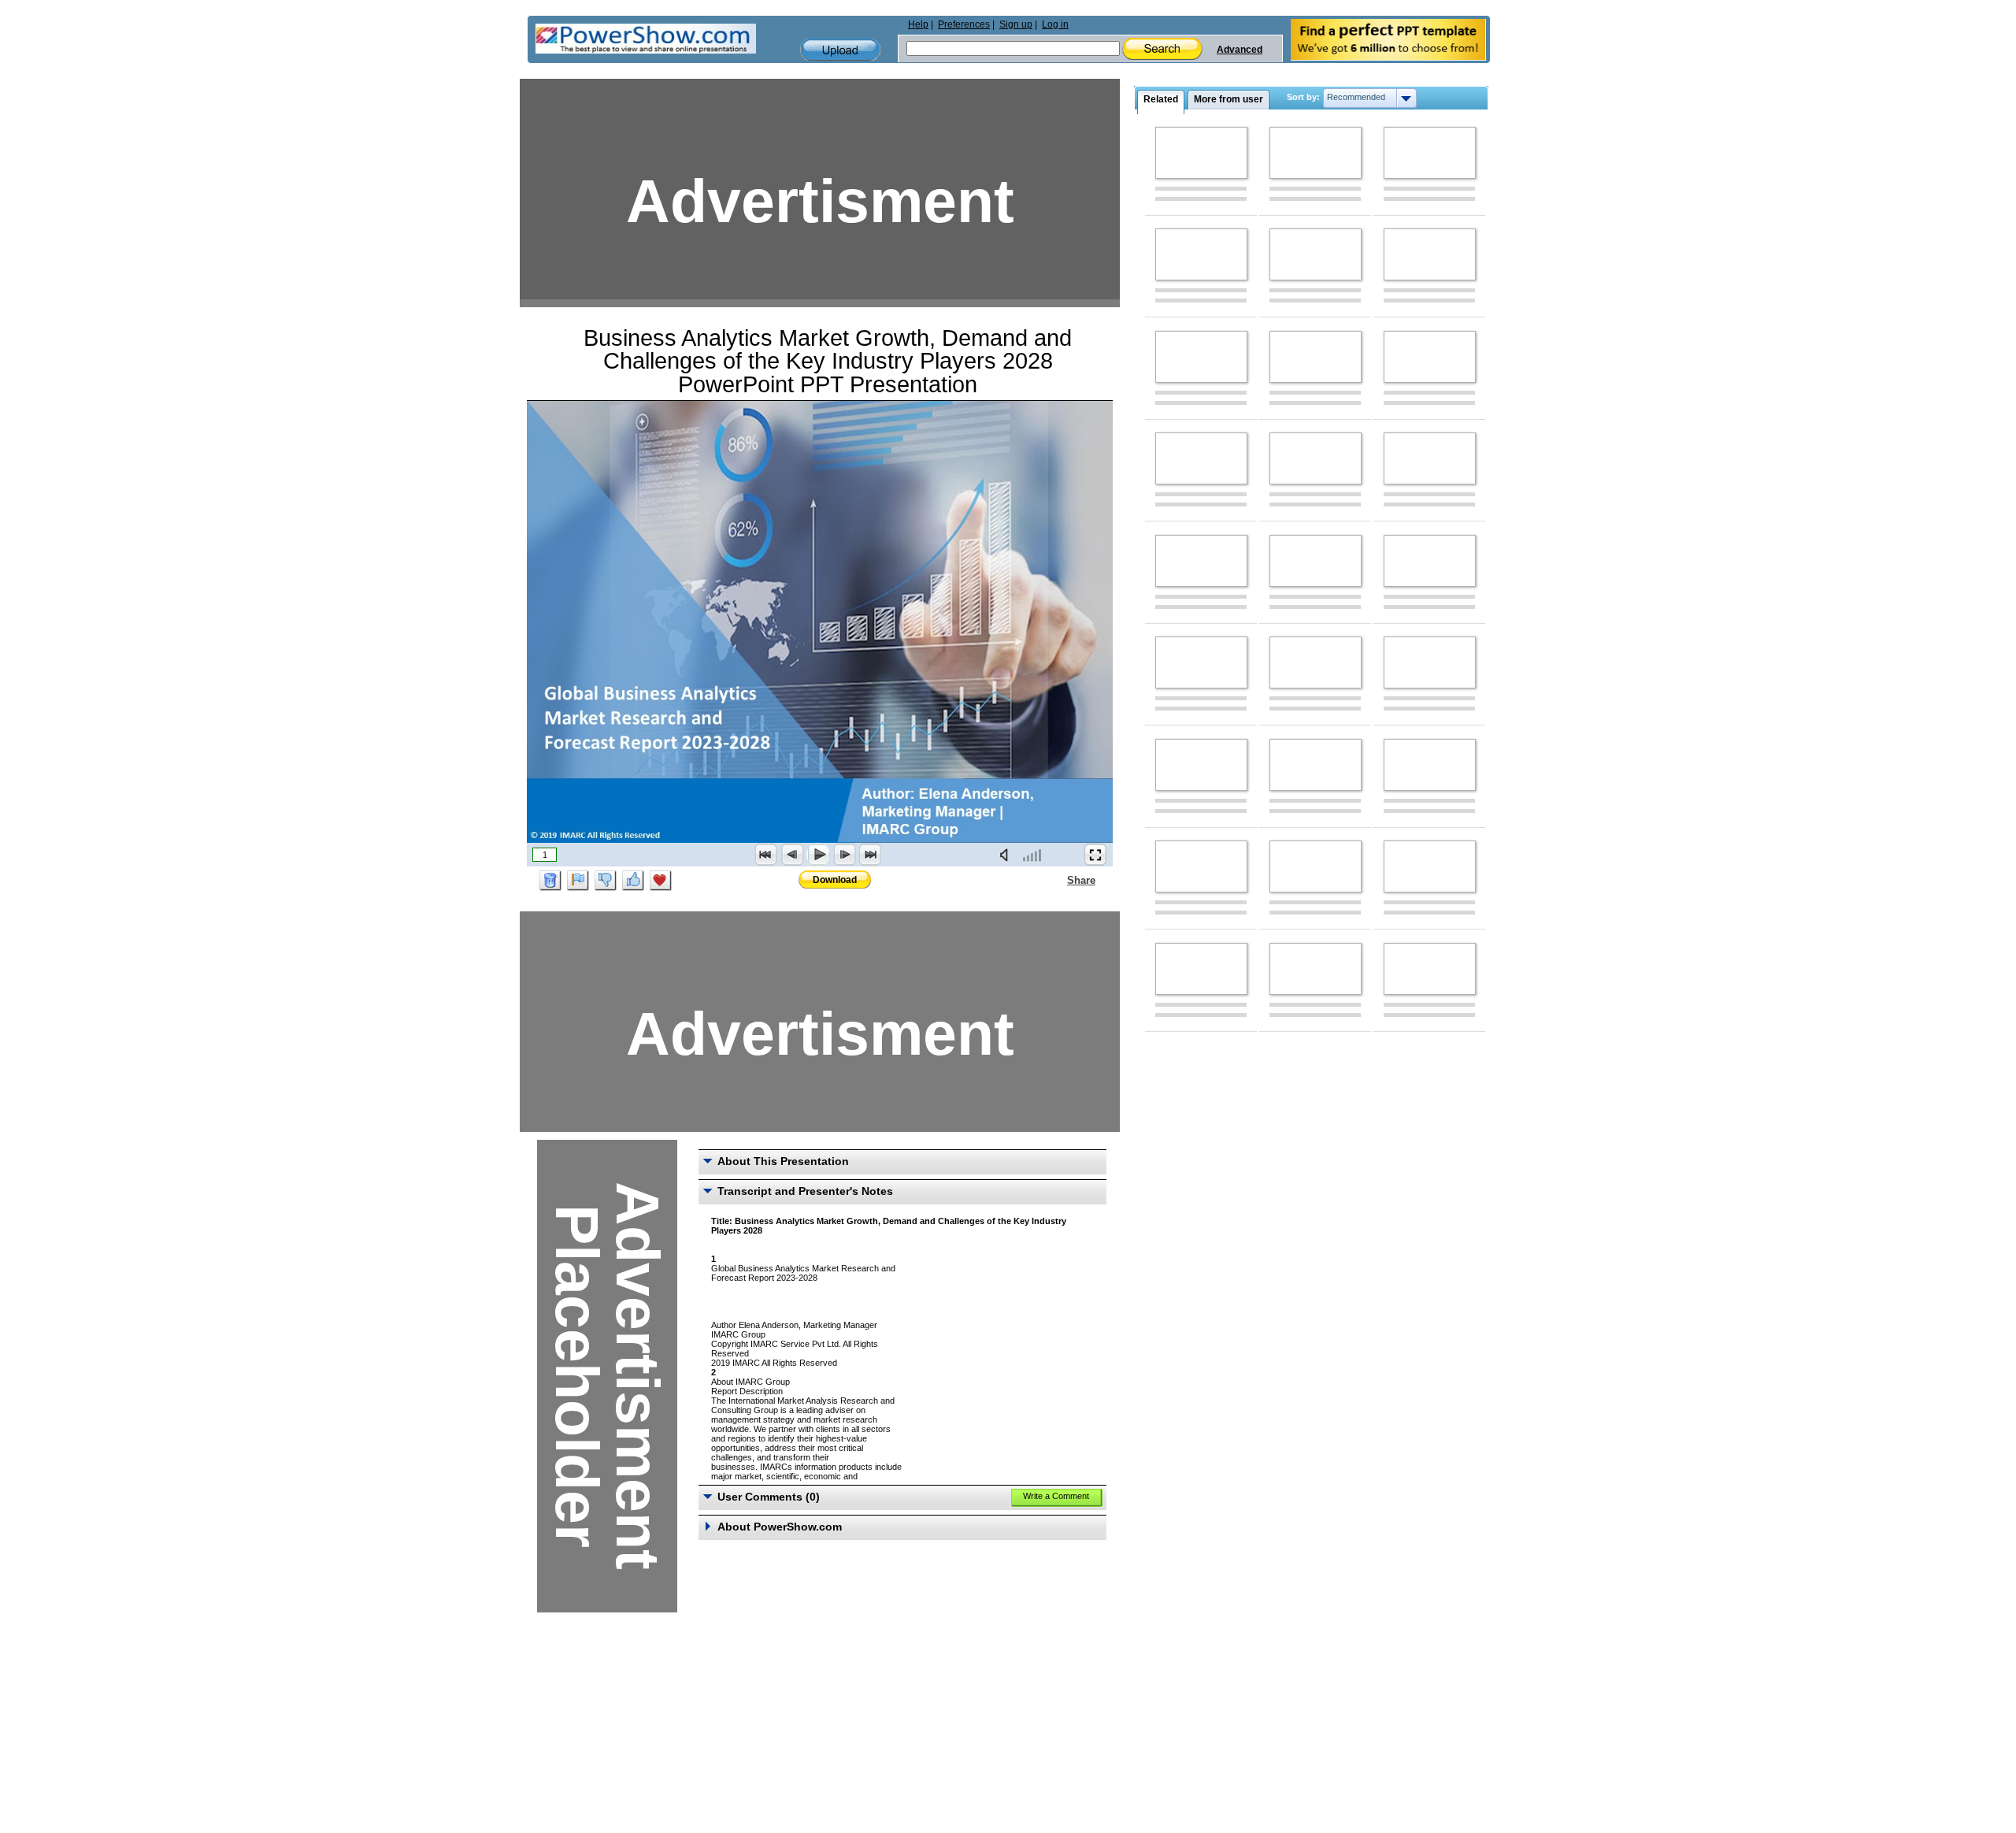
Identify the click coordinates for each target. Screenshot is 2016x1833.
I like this (633, 881)
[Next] (844, 855)
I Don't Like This (606, 881)
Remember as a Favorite (661, 881)
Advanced (1240, 50)
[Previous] (792, 855)
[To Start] (766, 855)
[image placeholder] (1201, 153)
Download (835, 880)
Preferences (964, 24)
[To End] (870, 855)
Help (918, 24)
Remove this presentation (550, 881)
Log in (1055, 24)
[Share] (1058, 880)
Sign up (1016, 24)
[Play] (818, 855)
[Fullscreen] (1095, 855)
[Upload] (840, 50)
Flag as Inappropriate (578, 881)
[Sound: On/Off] (1007, 855)
